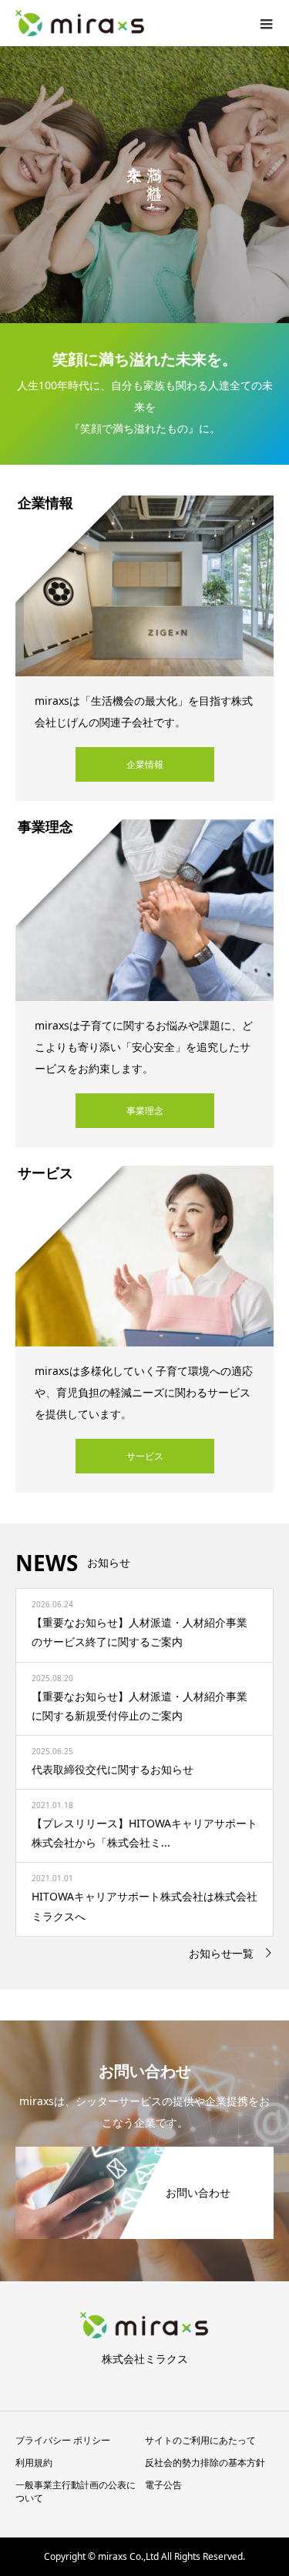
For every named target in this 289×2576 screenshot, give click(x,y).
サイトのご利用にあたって (200, 2440)
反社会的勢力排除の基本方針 (205, 2463)
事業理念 (145, 1111)
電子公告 (163, 2485)
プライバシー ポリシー (63, 2440)
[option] (144, 185)
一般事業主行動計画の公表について (76, 2491)
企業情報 (145, 764)
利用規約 (34, 2463)
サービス (145, 1456)
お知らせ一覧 (221, 1953)
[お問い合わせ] (144, 2154)
